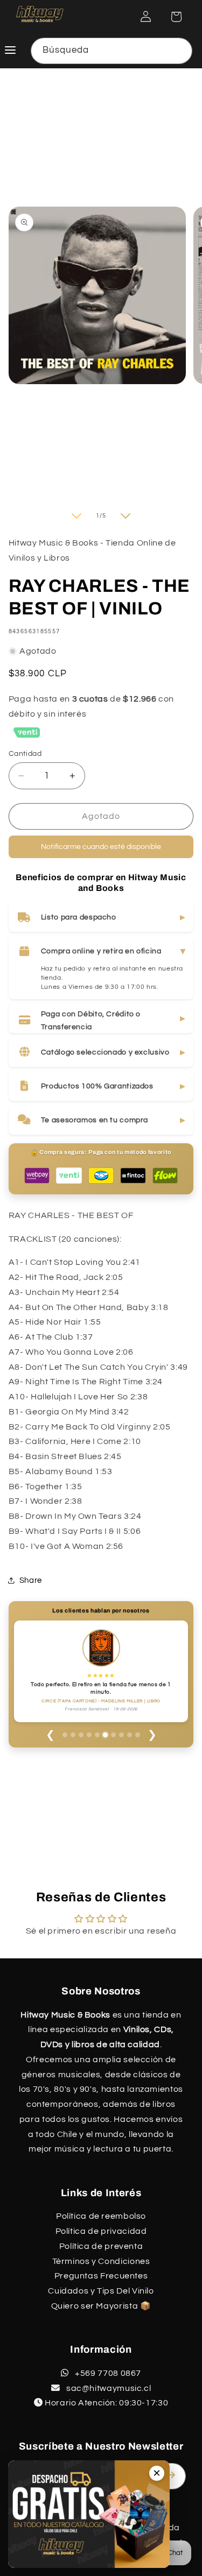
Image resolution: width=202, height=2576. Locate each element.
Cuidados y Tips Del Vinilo (101, 2291)
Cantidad (25, 754)
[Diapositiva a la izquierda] (76, 516)
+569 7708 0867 (107, 2373)
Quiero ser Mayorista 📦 (101, 2306)
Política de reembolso (101, 2216)
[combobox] (112, 51)
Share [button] (31, 1580)
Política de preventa (101, 2246)
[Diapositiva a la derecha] (126, 516)
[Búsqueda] (179, 51)
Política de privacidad (101, 2231)
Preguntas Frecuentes (101, 2276)
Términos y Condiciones (101, 2261)
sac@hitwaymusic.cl (107, 2388)
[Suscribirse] (173, 2475)
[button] (176, 17)
